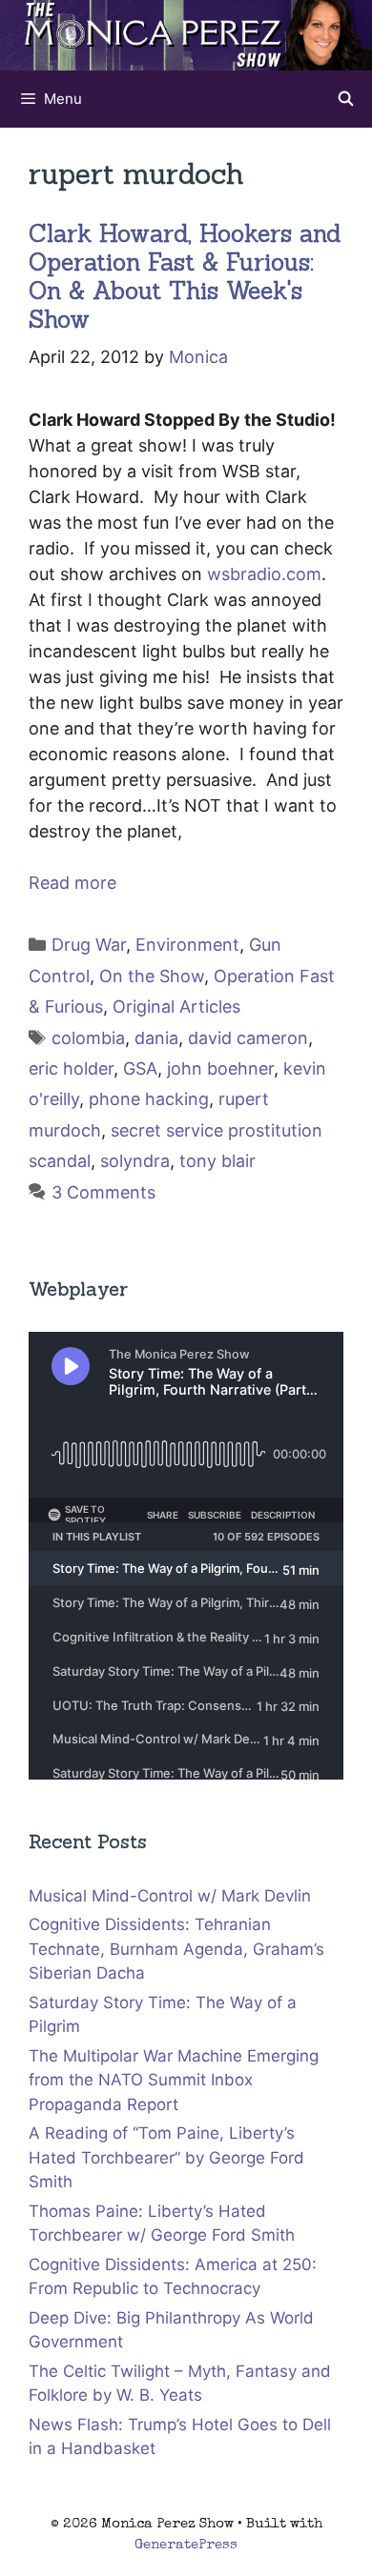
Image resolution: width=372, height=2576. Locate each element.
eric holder (71, 1068)
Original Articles (176, 1006)
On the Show (152, 976)
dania (156, 1038)
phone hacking (149, 1099)
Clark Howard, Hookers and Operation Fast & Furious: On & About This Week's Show (185, 276)
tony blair (217, 1161)
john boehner (220, 1068)
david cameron (248, 1038)
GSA (140, 1068)
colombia (88, 1038)
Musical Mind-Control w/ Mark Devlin (170, 1896)
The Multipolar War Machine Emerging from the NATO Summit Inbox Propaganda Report (174, 2080)
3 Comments (103, 1192)
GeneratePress (186, 2545)
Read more (72, 883)
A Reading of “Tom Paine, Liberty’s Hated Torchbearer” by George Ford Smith (166, 2157)
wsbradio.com (264, 574)
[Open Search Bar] (346, 99)
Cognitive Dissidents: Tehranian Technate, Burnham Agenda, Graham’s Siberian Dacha (176, 1949)
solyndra (135, 1161)
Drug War (89, 945)
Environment (187, 945)
